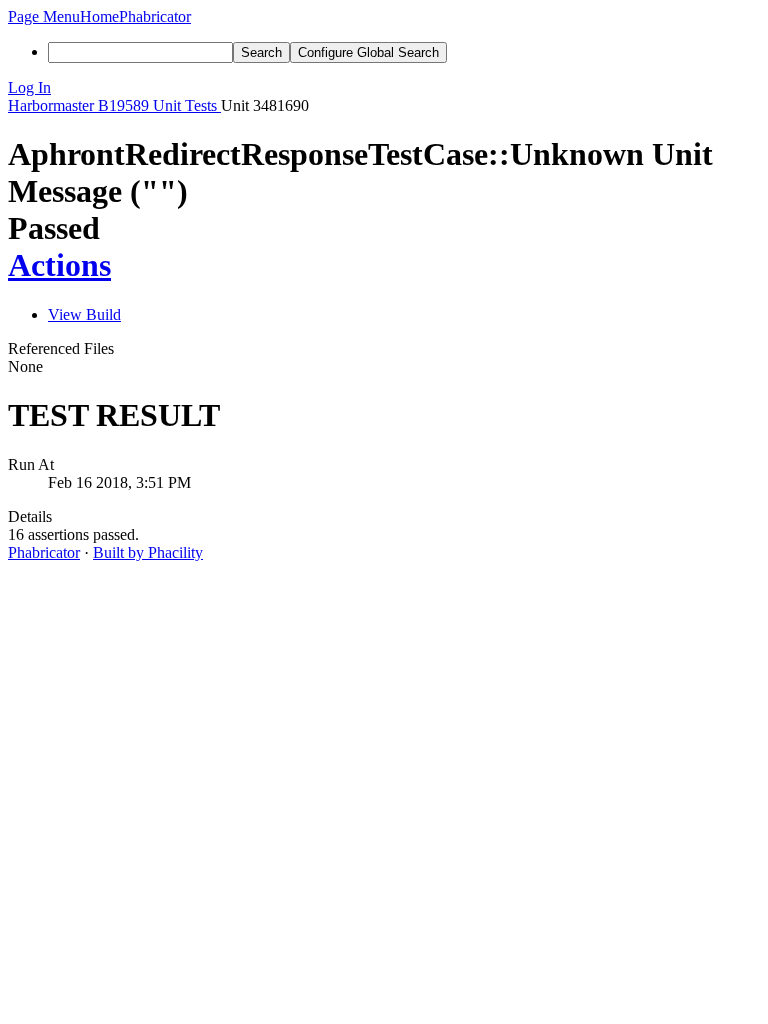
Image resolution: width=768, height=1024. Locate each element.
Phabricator (44, 552)
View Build (84, 314)
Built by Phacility (148, 552)
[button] (44, 16)
